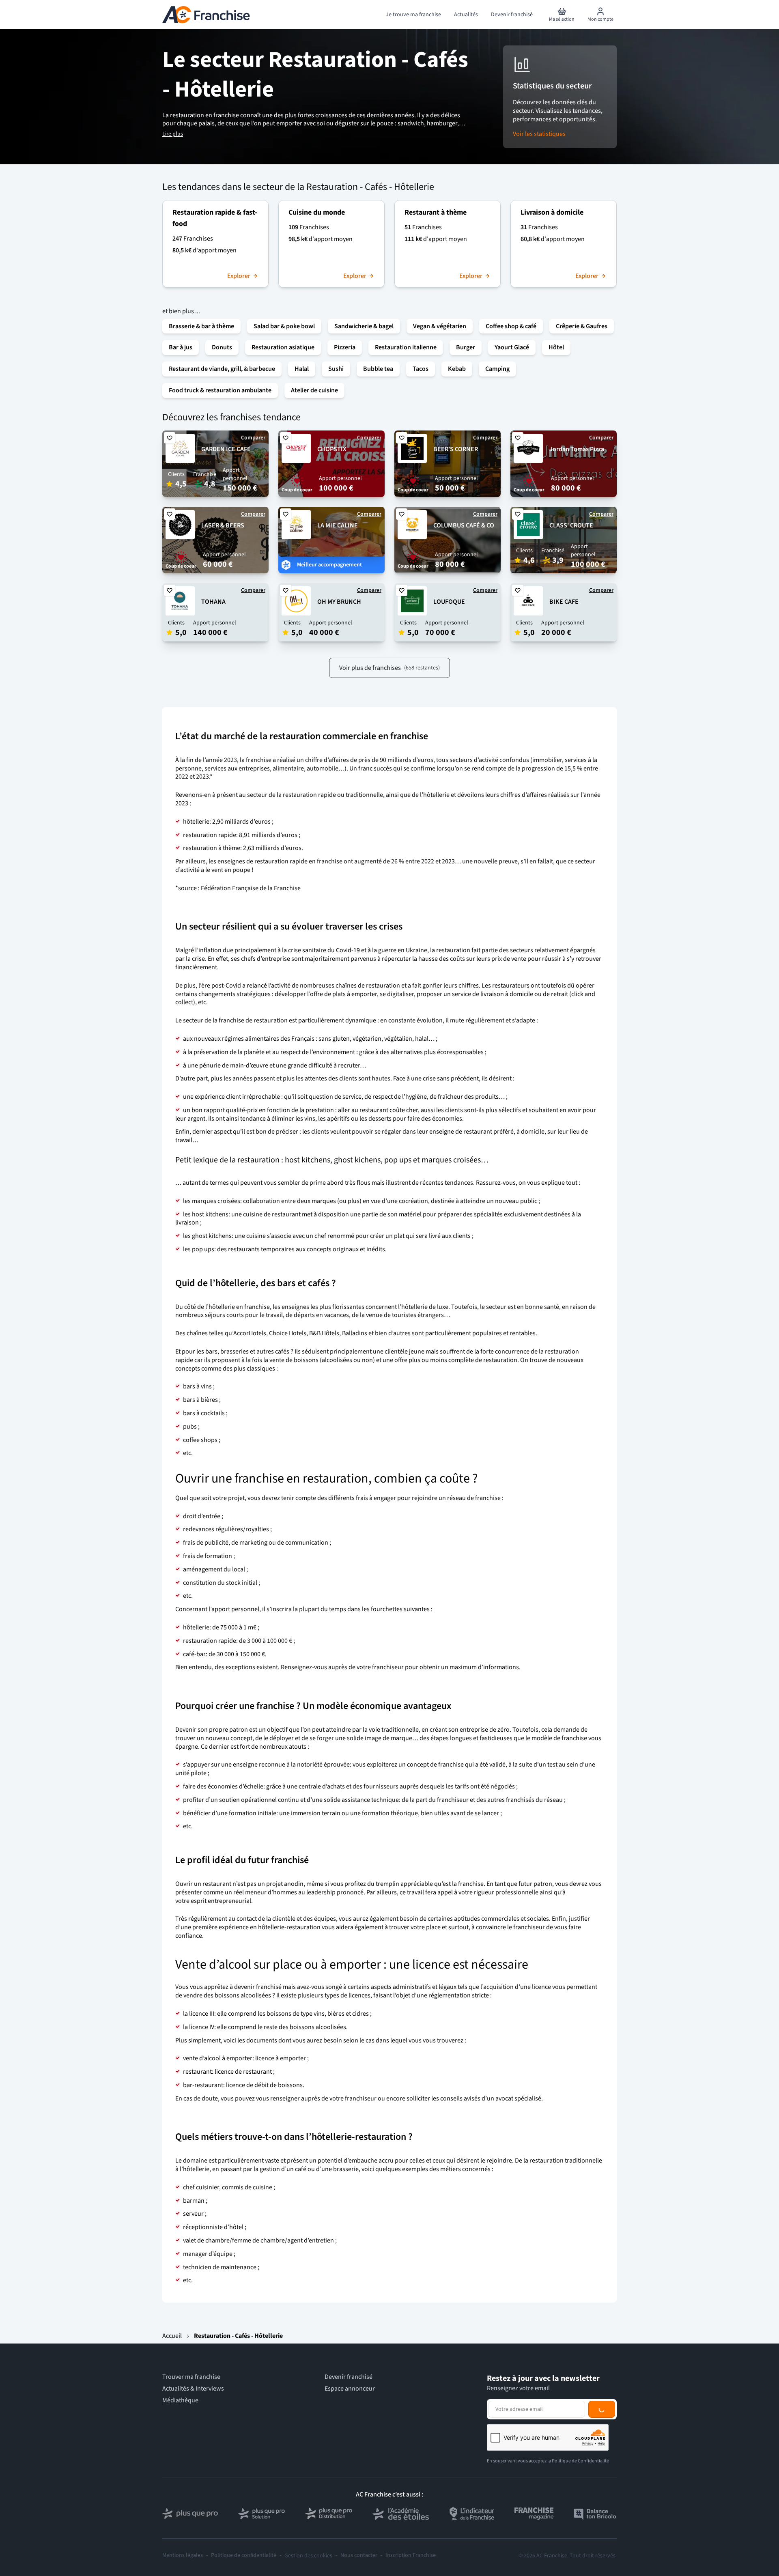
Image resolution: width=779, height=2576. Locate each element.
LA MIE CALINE (338, 525)
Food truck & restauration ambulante (220, 390)
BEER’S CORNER (456, 449)
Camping (497, 369)
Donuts (222, 347)
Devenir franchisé (349, 2377)
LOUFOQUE (449, 602)
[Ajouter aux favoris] (170, 438)
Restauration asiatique (283, 347)
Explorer (239, 276)
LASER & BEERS (223, 525)
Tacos (421, 369)
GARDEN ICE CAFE (226, 449)
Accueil (172, 2336)
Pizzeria (345, 347)
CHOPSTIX (332, 449)
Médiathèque (180, 2401)
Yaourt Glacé (512, 347)
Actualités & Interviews (193, 2389)
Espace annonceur (350, 2389)
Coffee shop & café (511, 326)
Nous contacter (359, 2556)
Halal (302, 369)
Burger (466, 347)
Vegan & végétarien (440, 326)
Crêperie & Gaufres (582, 326)
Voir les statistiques (539, 134)
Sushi (336, 369)
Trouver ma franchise (191, 2377)
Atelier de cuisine (314, 390)
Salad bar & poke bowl (284, 326)
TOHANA (213, 602)
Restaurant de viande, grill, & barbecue (222, 369)
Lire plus (173, 134)
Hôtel (556, 347)
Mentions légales (183, 2556)
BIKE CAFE (564, 602)
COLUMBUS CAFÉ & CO (464, 525)
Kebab (457, 369)
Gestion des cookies (308, 2556)
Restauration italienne (406, 347)
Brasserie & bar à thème (201, 326)
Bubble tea (378, 369)
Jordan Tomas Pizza (577, 449)
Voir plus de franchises (389, 668)
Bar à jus (181, 347)
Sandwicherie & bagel (364, 326)
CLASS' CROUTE (571, 525)
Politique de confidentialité (244, 2556)
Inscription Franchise (411, 2556)
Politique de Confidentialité (580, 2461)
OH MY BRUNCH (339, 602)
